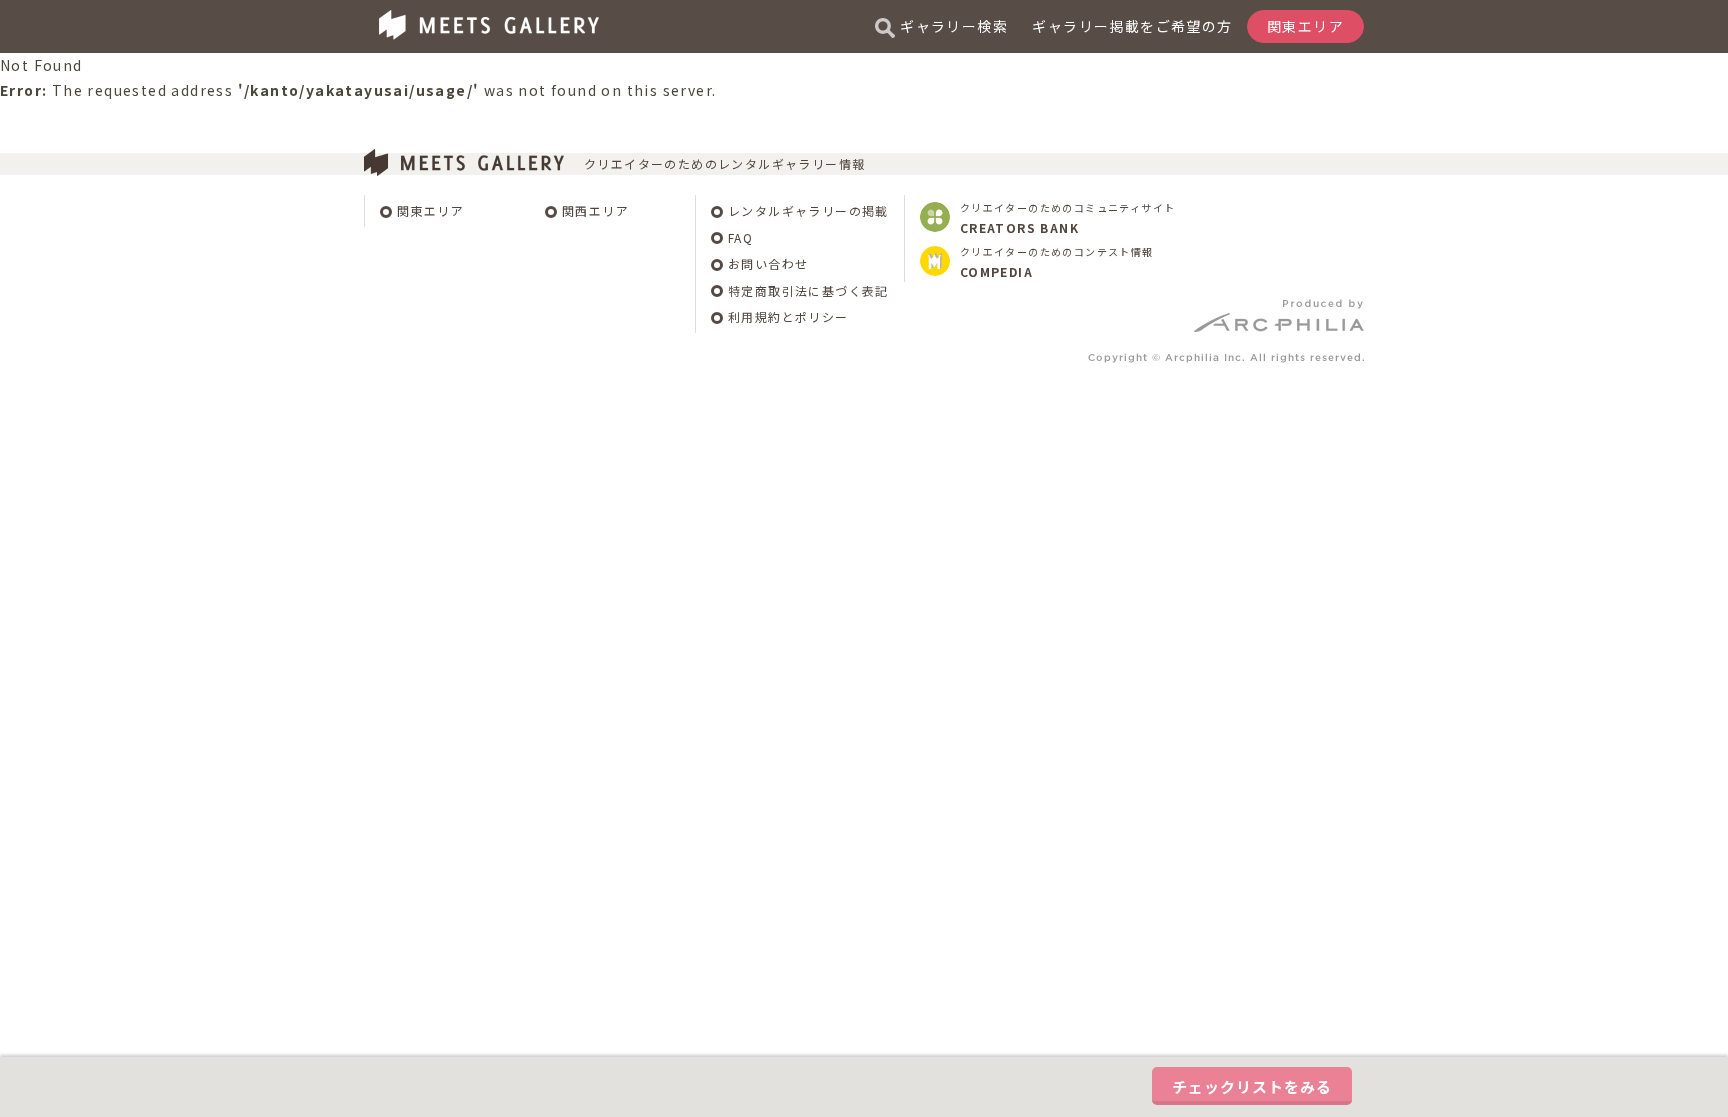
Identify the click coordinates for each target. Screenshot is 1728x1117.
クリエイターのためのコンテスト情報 (1057, 262)
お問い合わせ (768, 263)
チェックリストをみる (1252, 1086)
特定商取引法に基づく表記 (808, 290)
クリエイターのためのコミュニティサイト (1068, 218)
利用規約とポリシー (788, 316)
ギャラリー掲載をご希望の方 (1132, 26)
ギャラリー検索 (954, 26)
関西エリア (595, 210)
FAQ (740, 237)
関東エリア (430, 210)
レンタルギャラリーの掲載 (808, 210)
